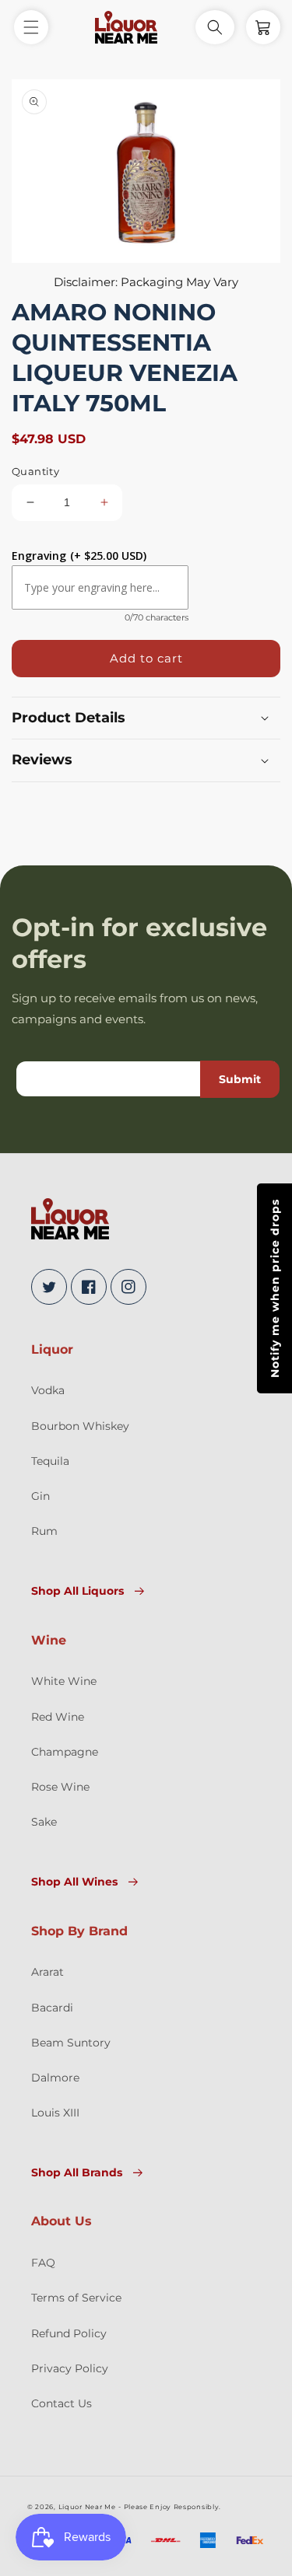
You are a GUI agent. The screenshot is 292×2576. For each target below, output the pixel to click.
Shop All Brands (77, 2172)
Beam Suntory (71, 2043)
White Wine (64, 1681)
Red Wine (58, 1717)
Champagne (65, 1752)
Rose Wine (60, 1787)
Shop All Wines (74, 1882)
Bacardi (52, 2008)
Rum (44, 1531)
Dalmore (55, 2078)
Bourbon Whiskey (80, 1426)
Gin (40, 1496)
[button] (31, 27)
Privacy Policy (70, 2368)
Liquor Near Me (87, 2507)
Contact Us (62, 2403)
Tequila (50, 1461)
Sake (44, 1822)
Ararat (47, 1972)
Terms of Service (76, 2298)
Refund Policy (69, 2333)
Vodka (48, 1390)
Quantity (35, 471)
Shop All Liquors (77, 1591)
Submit (240, 1079)
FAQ (43, 2263)
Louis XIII (55, 2113)
